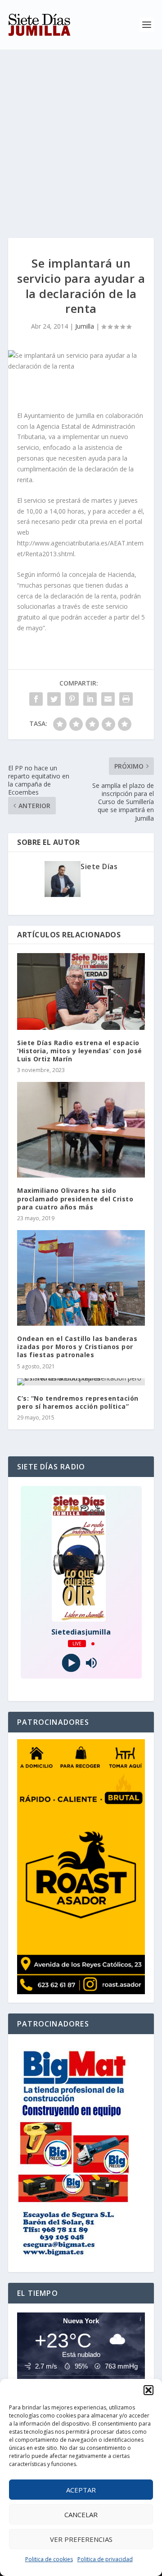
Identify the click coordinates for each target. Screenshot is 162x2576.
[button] (148, 2390)
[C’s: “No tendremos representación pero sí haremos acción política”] (81, 1382)
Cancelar (81, 2514)
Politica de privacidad (105, 2559)
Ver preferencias (81, 2539)
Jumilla (85, 326)
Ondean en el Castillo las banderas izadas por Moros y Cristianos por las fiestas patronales (77, 1347)
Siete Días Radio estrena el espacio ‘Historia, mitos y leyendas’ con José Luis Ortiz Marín (80, 1051)
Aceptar (81, 2490)
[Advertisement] (81, 135)
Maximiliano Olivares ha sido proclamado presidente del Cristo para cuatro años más (75, 1198)
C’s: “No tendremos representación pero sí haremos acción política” (78, 1402)
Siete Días (99, 866)
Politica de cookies (49, 2559)
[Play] (71, 1663)
